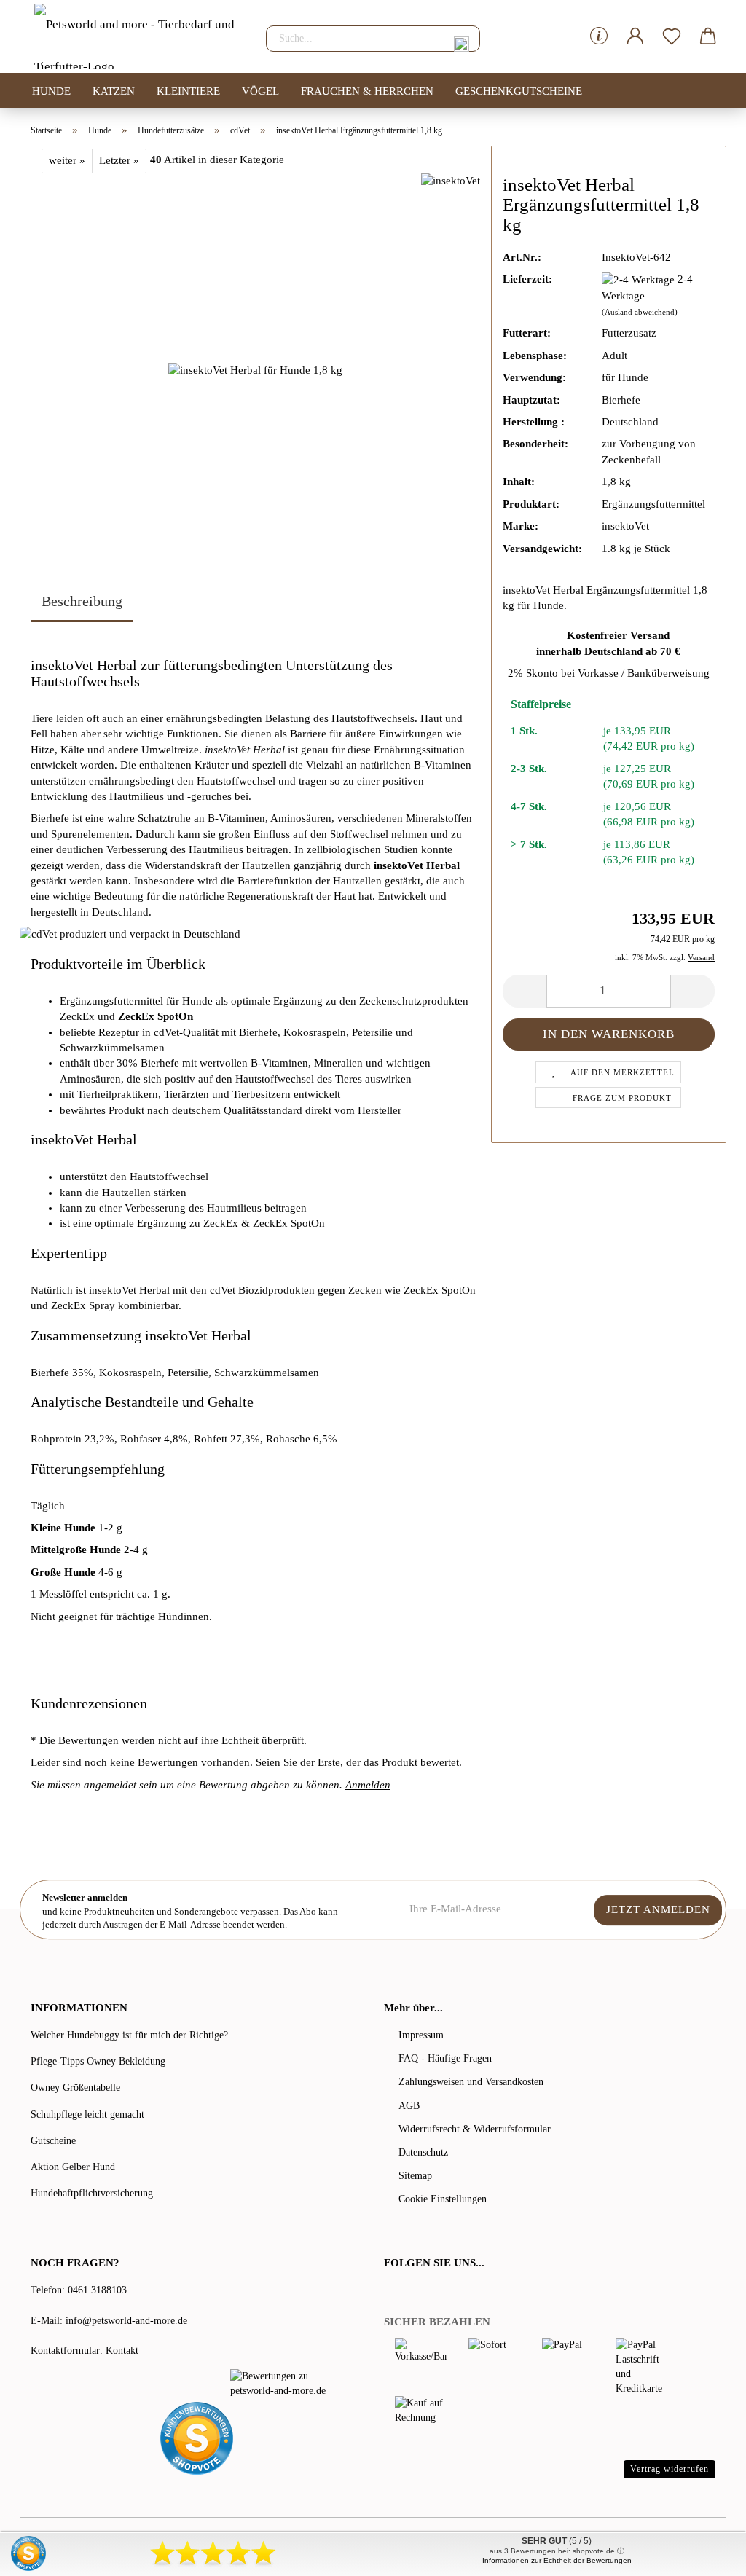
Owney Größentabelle (75, 2088)
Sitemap (415, 2176)
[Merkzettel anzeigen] (672, 36)
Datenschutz (423, 2152)
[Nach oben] (706, 2554)
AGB (409, 2106)
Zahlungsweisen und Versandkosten (471, 2082)
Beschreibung (82, 601)
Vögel (260, 91)
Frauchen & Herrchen (367, 91)
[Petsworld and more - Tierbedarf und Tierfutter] (137, 36)
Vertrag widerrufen (670, 2469)
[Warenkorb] (708, 36)
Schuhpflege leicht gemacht (87, 2114)
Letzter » (119, 160)
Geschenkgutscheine (519, 91)
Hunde (51, 91)
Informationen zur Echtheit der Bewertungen (557, 2560)
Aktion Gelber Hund (73, 2167)
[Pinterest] (431, 2292)
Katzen (114, 91)
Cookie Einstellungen (443, 2199)
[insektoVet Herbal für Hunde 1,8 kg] (255, 369)
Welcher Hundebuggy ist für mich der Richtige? (129, 2035)
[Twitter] (411, 2292)
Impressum (421, 2035)
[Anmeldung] (635, 36)
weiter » (67, 160)
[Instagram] (449, 2292)
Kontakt (122, 2351)
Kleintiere (188, 91)
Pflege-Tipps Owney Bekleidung (98, 2061)
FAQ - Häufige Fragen (445, 2058)
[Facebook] (392, 2292)
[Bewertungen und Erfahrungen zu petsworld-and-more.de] (285, 2384)
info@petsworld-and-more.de (126, 2321)
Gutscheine (53, 2141)
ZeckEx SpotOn (156, 1016)
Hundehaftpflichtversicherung (92, 2193)
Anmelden (368, 1785)
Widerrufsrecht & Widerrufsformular (475, 2129)
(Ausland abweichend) (640, 312)
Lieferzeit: (527, 279)
